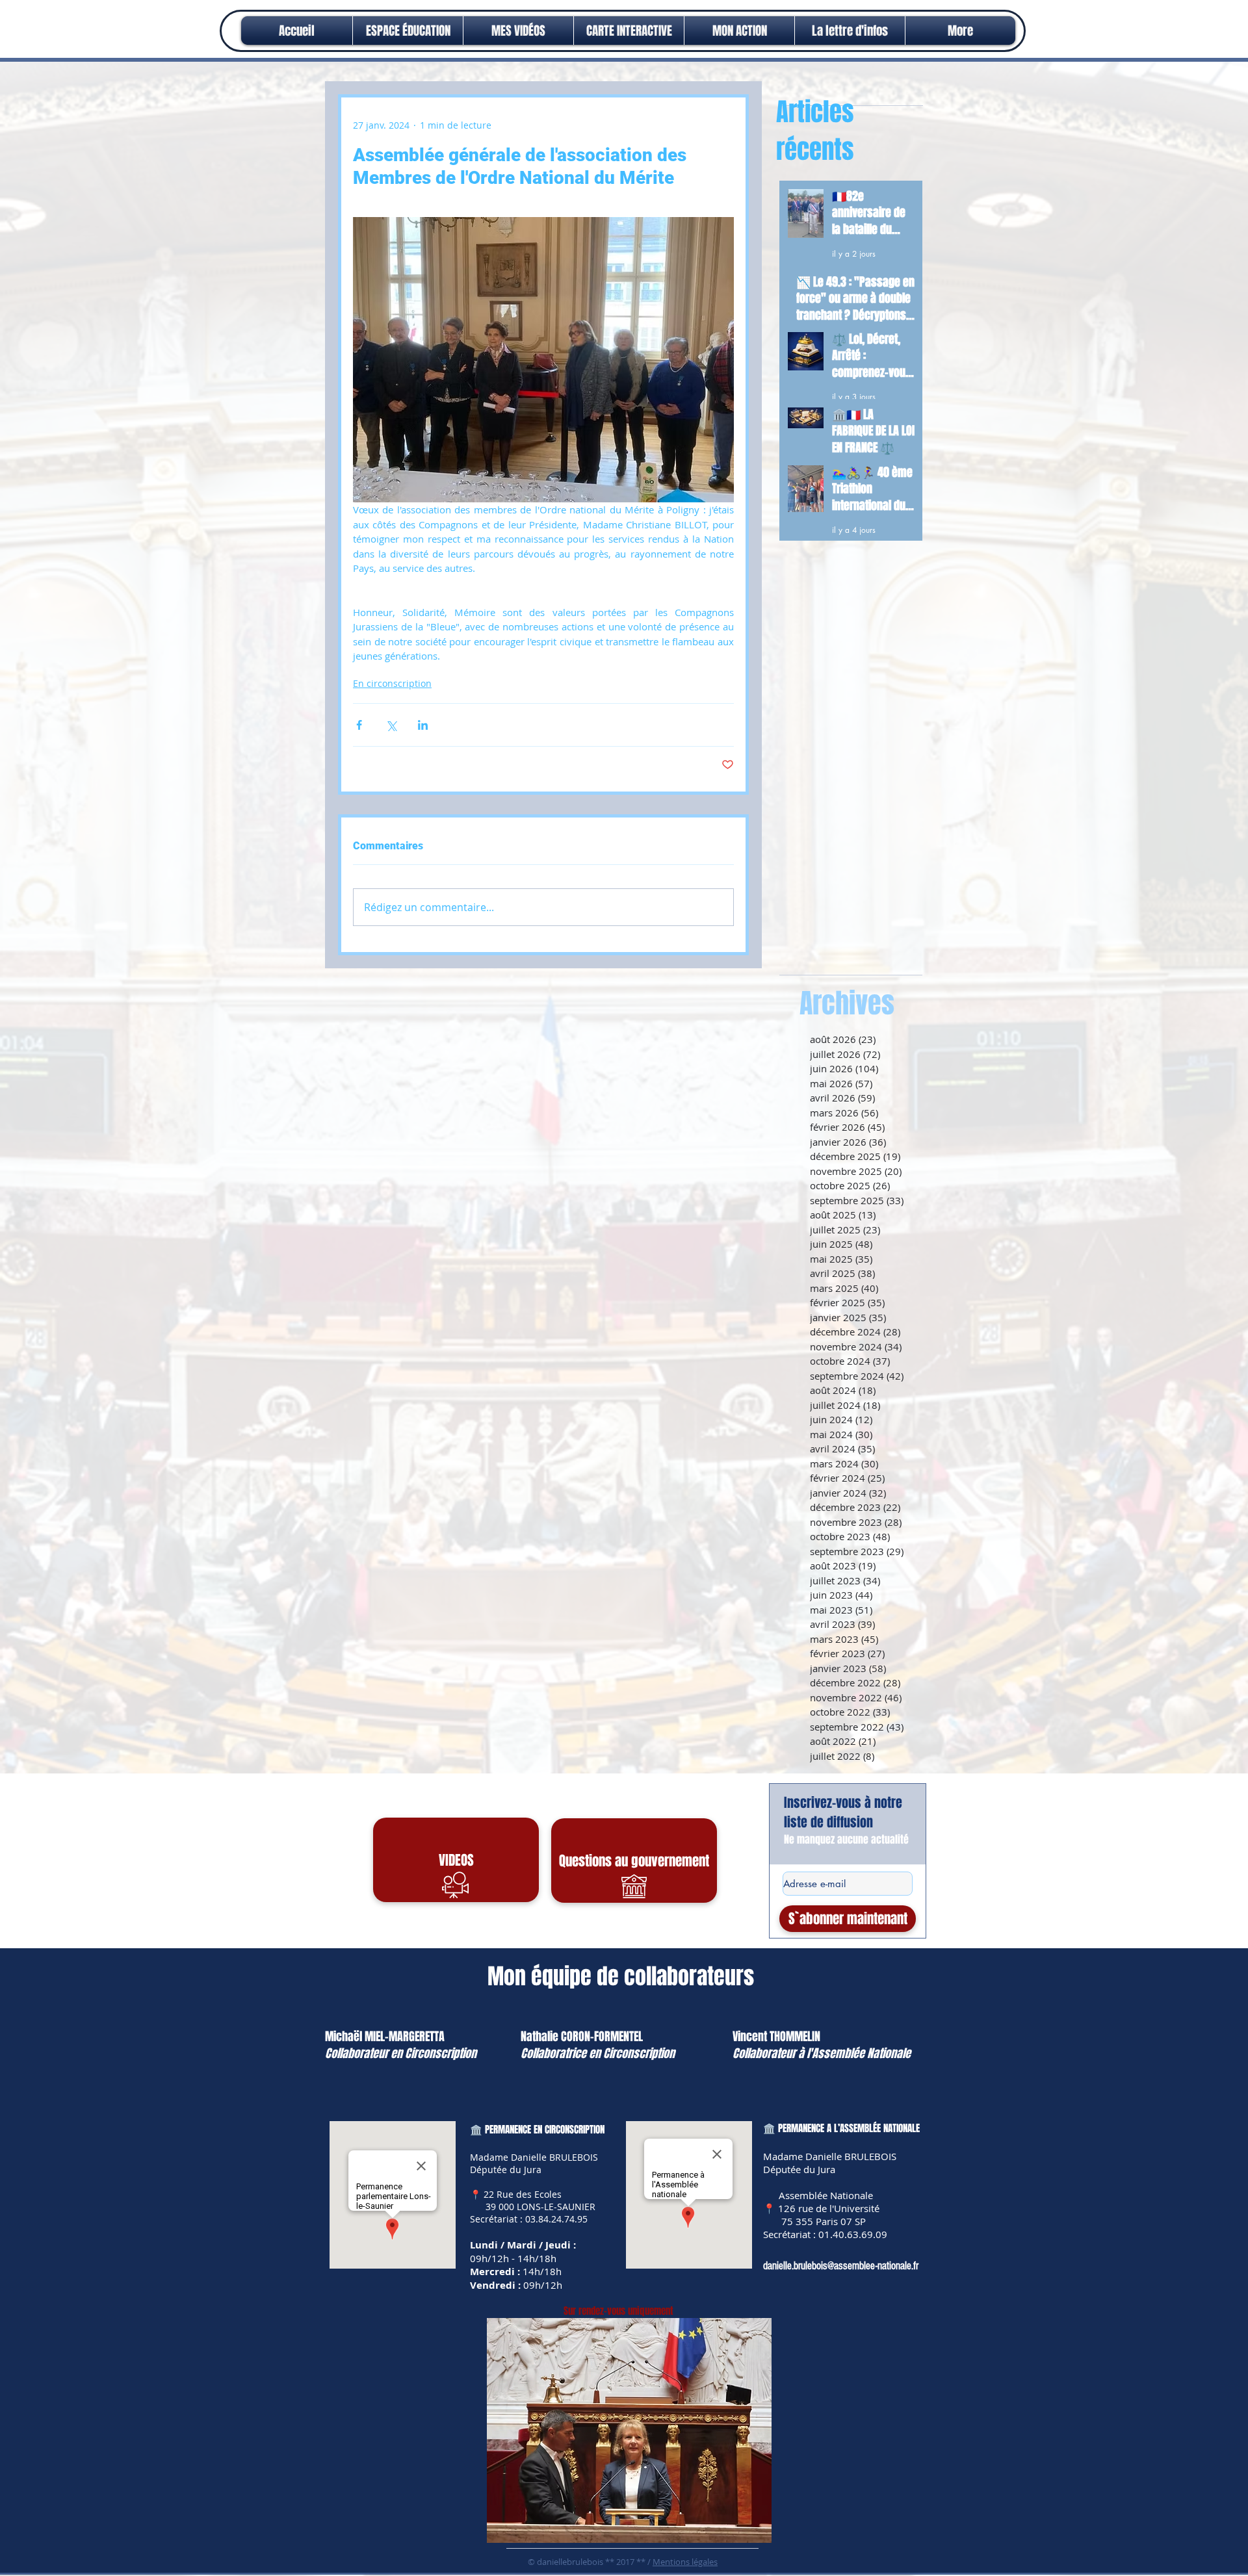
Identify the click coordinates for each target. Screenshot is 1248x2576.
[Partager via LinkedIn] (423, 725)
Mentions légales (685, 2562)
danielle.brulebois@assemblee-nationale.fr (841, 2266)
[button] (739, 31)
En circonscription (392, 683)
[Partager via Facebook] (359, 725)
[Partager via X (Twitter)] (391, 725)
